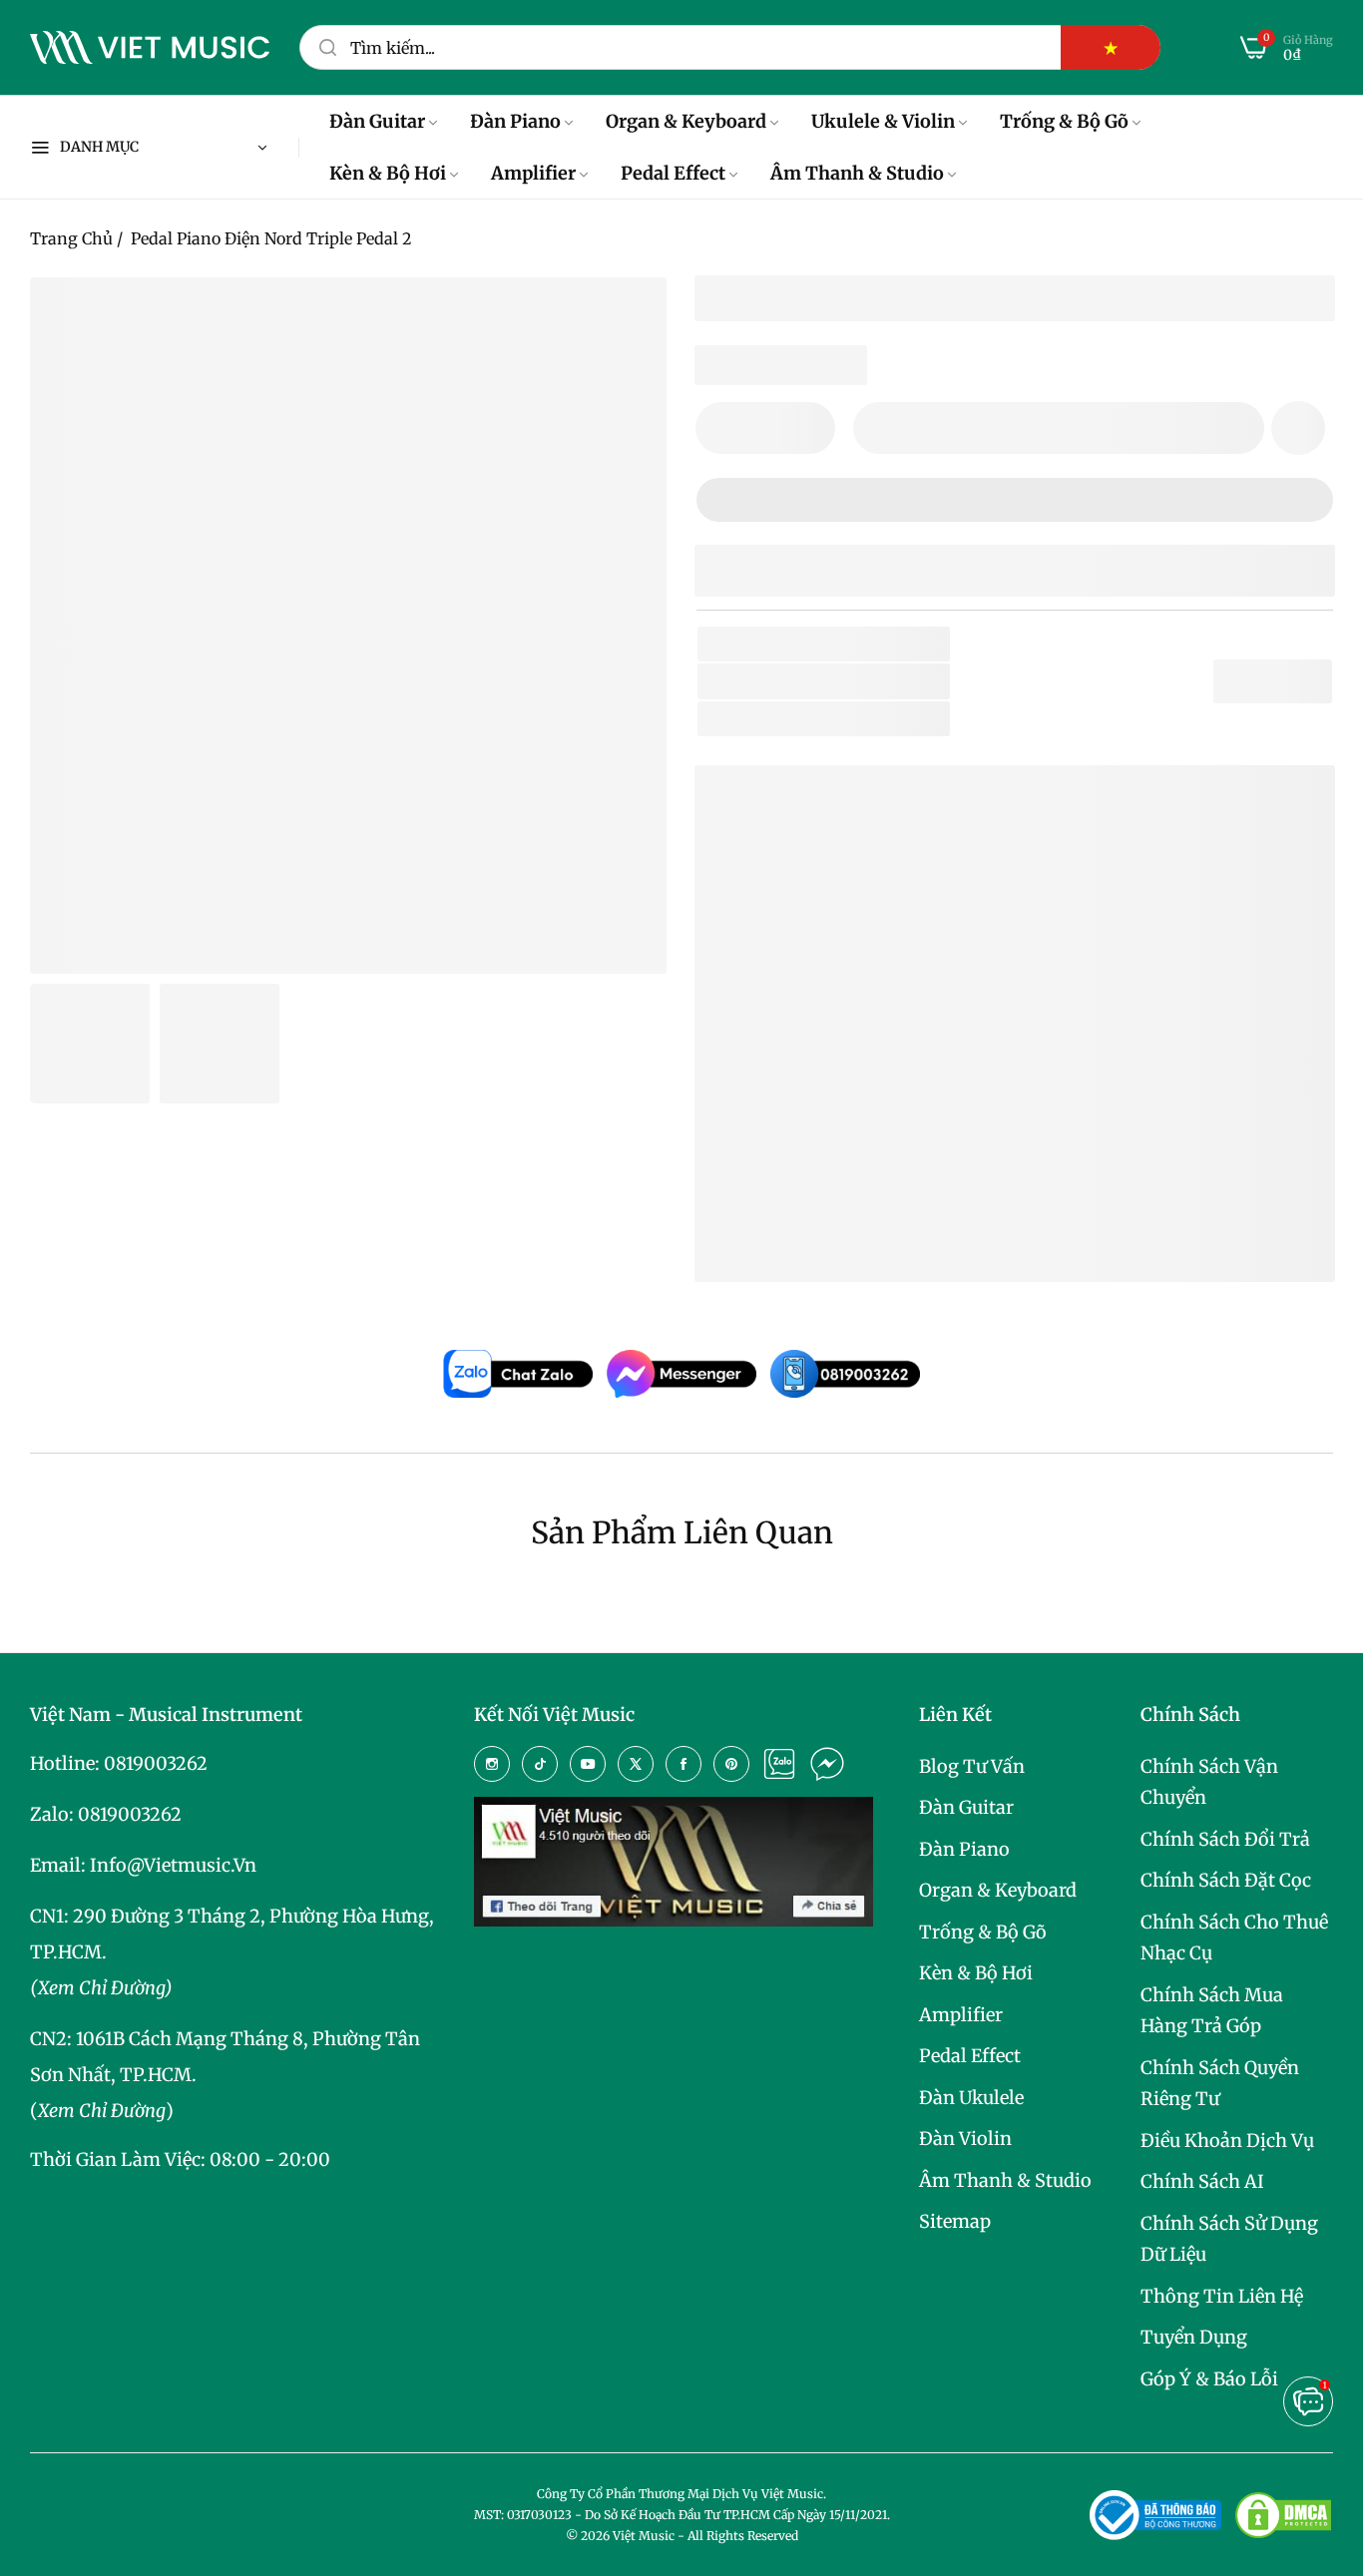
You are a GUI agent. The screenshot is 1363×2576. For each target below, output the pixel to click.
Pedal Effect (970, 2056)
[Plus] (808, 428)
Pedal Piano (891, 719)
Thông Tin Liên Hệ (1222, 2296)
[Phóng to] (627, 317)
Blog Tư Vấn (972, 1766)
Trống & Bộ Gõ (983, 1932)
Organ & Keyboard (998, 1890)
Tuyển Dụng (1194, 2337)
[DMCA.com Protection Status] (1283, 2515)
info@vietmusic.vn (173, 1865)
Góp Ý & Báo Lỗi (1209, 2379)
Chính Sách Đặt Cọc (1226, 1880)
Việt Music (860, 1036)
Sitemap (955, 2221)
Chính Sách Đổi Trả (1225, 1839)
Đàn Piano (964, 1849)
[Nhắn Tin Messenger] (827, 1764)
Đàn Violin (965, 2139)
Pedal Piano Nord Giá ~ (896, 1235)
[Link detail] (492, 1764)
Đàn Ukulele (971, 2098)
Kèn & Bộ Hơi (976, 1973)
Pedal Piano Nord (822, 1172)
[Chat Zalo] (779, 1764)
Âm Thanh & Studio (1005, 2180)
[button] (1298, 428)
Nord (844, 681)
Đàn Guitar (966, 1807)
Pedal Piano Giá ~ (873, 1204)
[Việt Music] (150, 48)
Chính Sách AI (1202, 2181)
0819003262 (156, 1763)
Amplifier (961, 2015)
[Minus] (723, 428)
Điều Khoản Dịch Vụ (1227, 2141)
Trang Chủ (71, 238)
